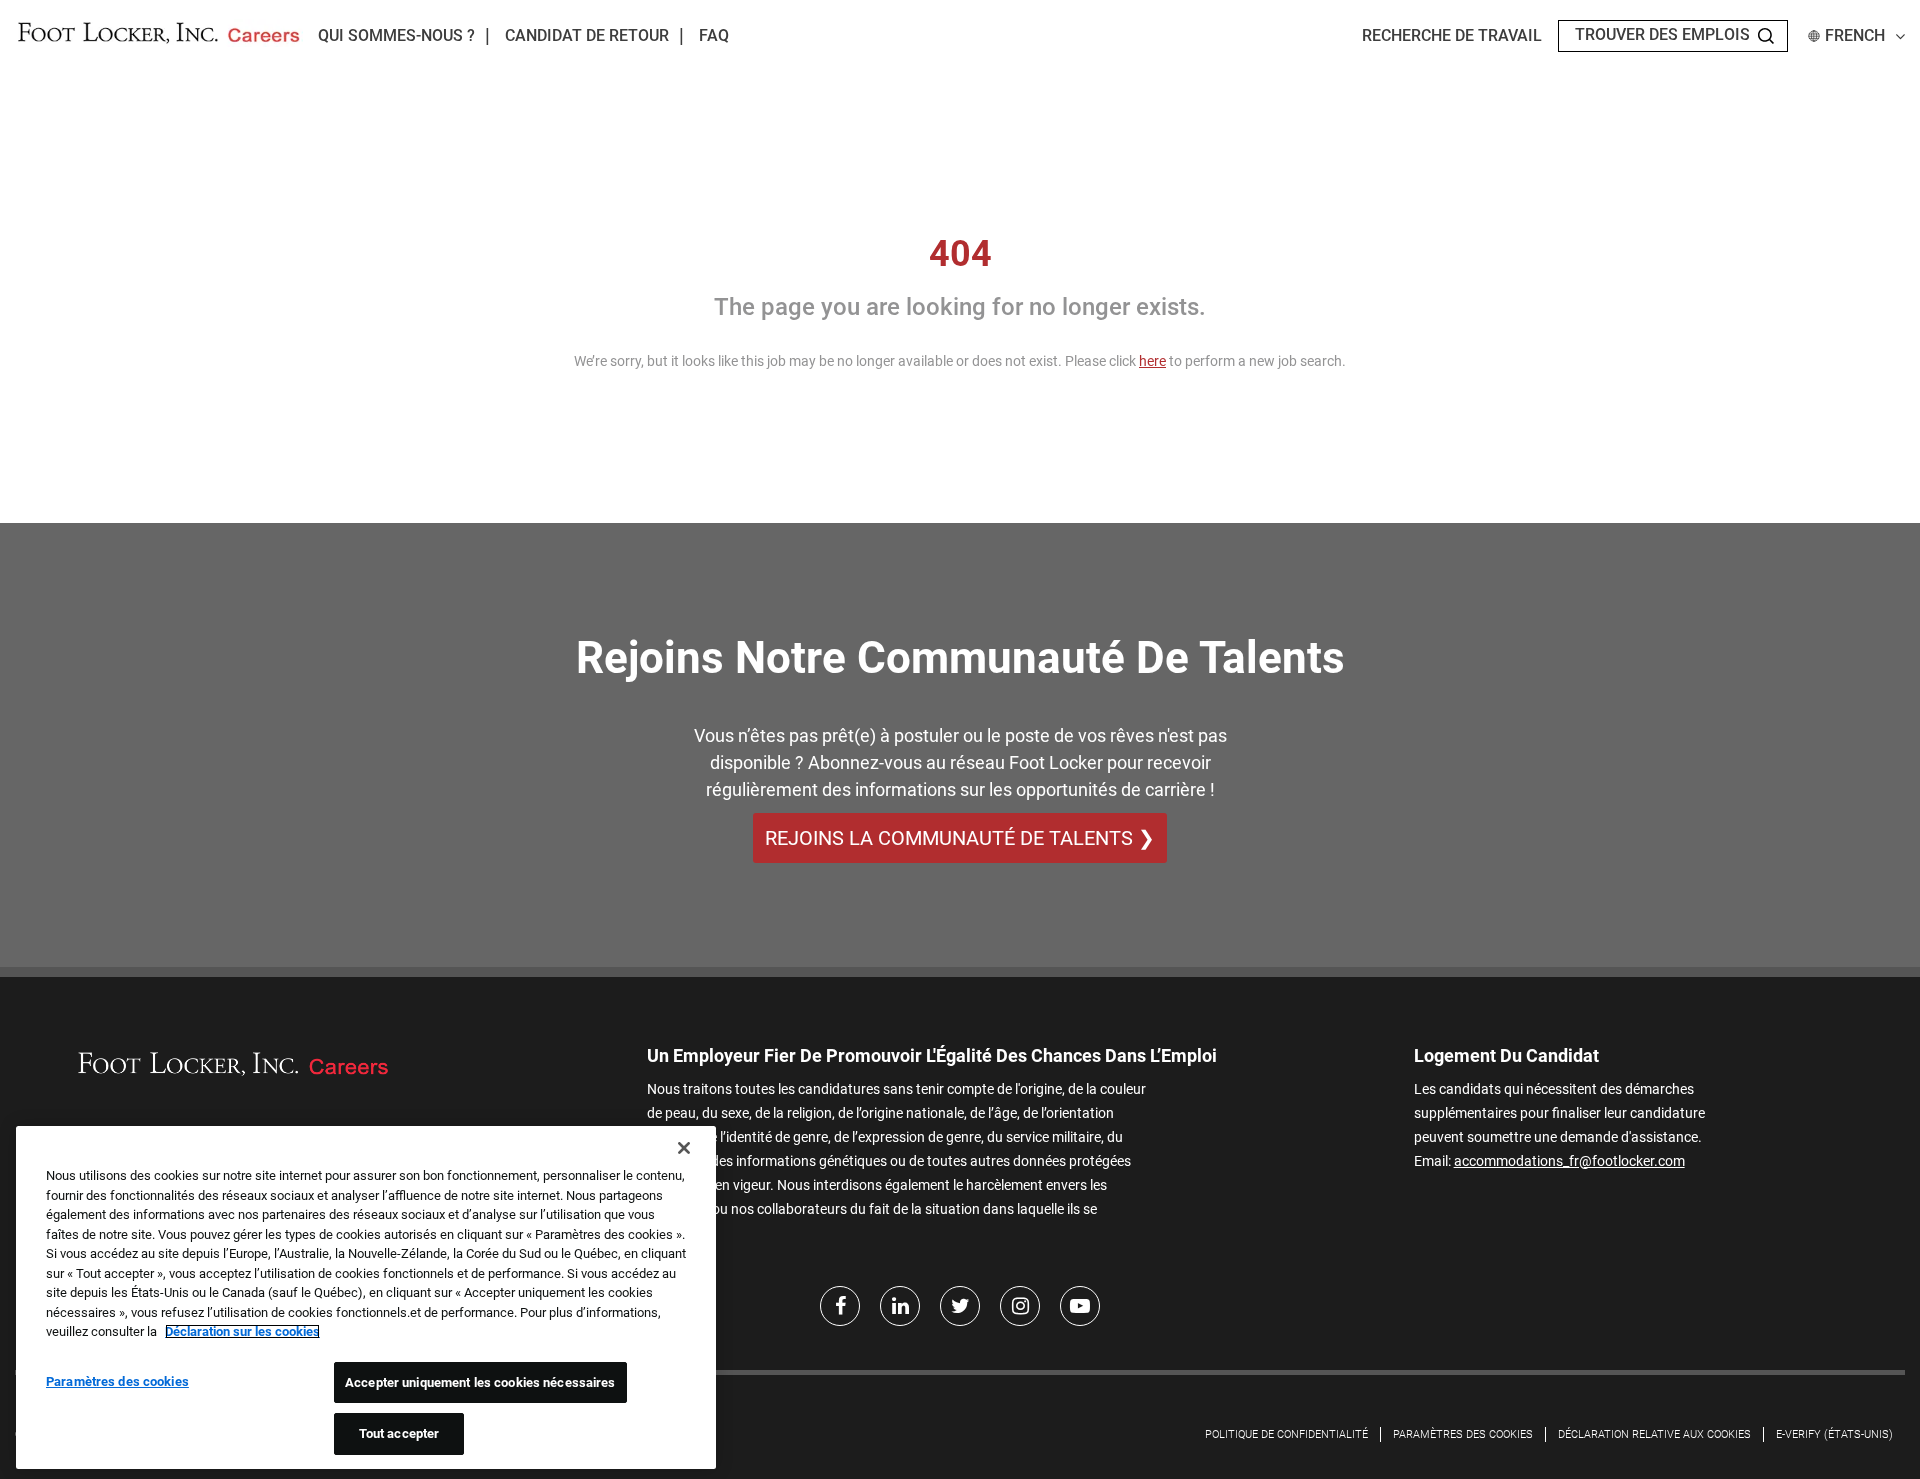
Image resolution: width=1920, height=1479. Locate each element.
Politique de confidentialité (1286, 1434)
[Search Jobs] (1766, 36)
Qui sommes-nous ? (396, 35)
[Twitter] (960, 1306)
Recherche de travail (1452, 35)
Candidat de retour (587, 35)
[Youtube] (1080, 1306)
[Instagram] (1020, 1306)
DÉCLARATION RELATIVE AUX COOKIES (1654, 1434)
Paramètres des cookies (1463, 1434)
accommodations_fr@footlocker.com (1569, 1161)
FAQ (714, 35)
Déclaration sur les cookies (242, 1331)
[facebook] (840, 1306)
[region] (366, 1297)
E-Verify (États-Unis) (1834, 1434)
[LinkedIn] (900, 1306)
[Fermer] (684, 1148)
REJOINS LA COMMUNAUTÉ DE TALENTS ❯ (960, 838)
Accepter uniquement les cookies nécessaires (480, 1382)
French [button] (1855, 35)
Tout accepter (399, 1433)
